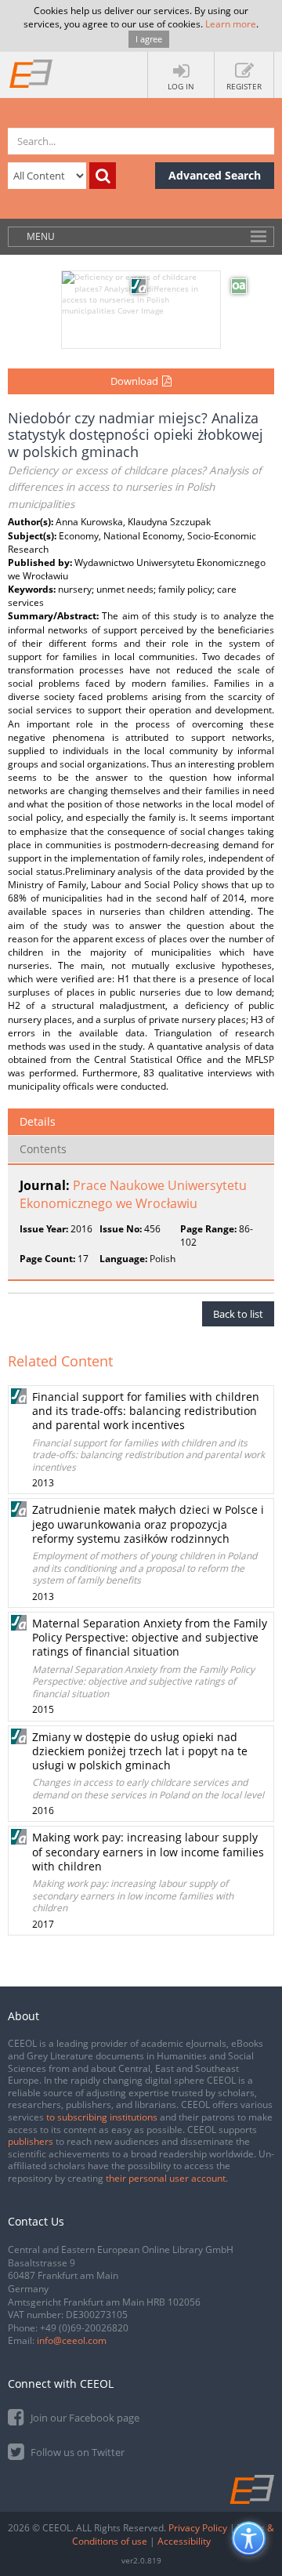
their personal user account (166, 2178)
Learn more (231, 24)
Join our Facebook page (84, 2418)
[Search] (103, 176)
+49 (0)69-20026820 (84, 2328)
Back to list (238, 1314)
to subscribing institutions (102, 2117)
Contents (43, 1149)
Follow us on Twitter (76, 2452)
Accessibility (184, 2541)
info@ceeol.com (72, 2340)
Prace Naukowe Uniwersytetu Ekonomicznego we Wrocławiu (133, 1194)
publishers (31, 2141)
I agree (149, 39)
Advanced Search (215, 175)
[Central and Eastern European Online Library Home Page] (31, 73)
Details (38, 1121)
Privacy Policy (198, 2528)
